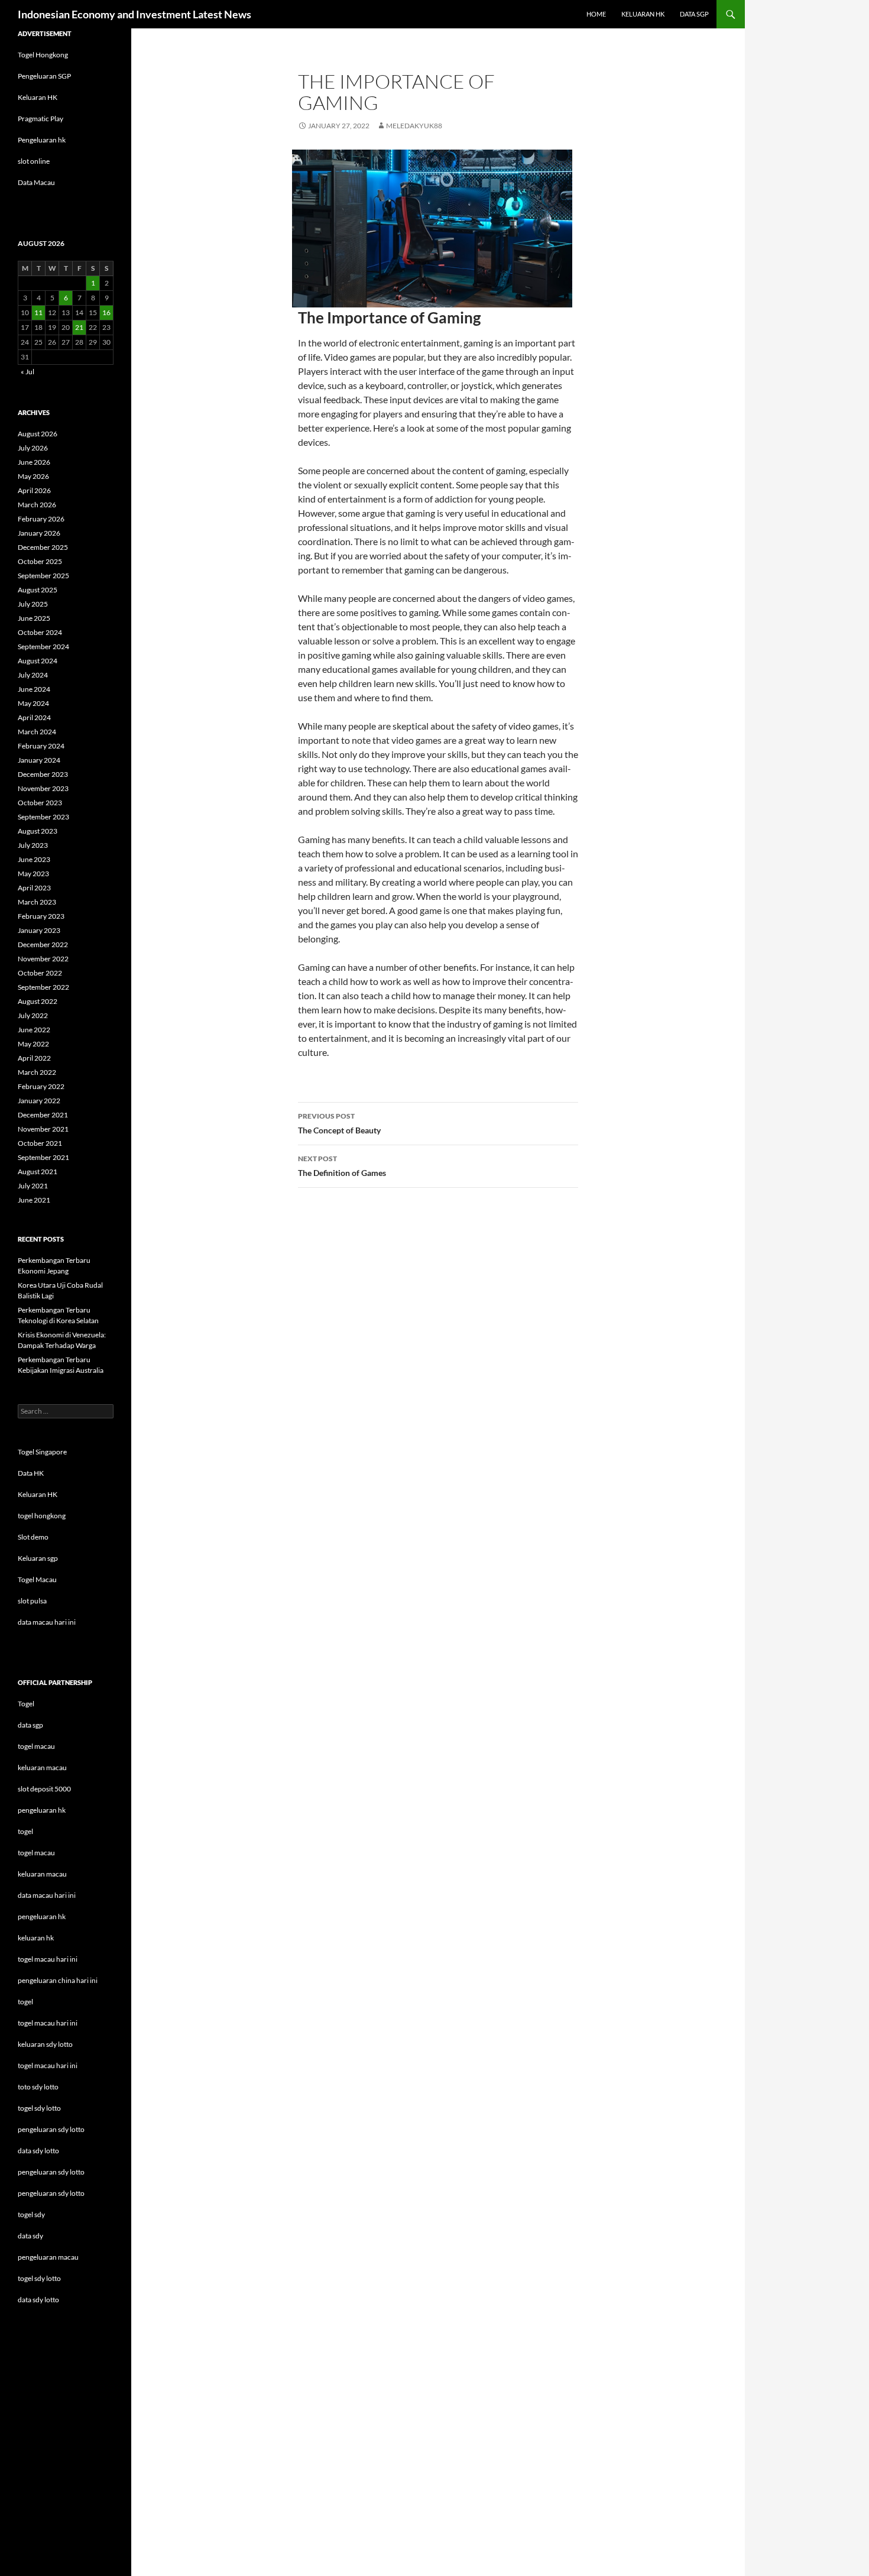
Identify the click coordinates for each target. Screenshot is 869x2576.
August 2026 (38, 434)
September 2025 (43, 576)
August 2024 (38, 661)
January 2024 (39, 760)
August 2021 (38, 1172)
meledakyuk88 (414, 126)
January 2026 (39, 533)
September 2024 (43, 647)
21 (79, 327)
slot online (34, 161)
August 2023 (38, 831)
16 (106, 312)
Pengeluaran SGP (44, 76)
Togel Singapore (42, 1452)
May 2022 (33, 1044)
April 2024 (34, 717)
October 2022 (40, 973)
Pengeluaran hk (42, 140)
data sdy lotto (38, 2300)
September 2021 (43, 1157)
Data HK (31, 1473)
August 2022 (38, 1001)
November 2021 (43, 1129)
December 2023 (43, 774)
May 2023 (33, 874)
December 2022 (43, 944)
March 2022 (37, 1072)
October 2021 (40, 1143)
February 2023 (41, 916)
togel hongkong (42, 1516)
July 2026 (33, 448)
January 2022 (39, 1101)
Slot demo (33, 1537)
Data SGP (694, 14)
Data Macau (36, 182)
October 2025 (40, 561)
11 (38, 312)
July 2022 (33, 1015)
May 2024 (33, 703)
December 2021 (43, 1115)
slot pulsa (32, 1601)
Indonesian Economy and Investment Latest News (134, 14)
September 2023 (43, 817)
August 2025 (38, 590)
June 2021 (34, 1200)
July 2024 (33, 675)
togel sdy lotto (39, 2278)
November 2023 (43, 788)
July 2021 (33, 1186)
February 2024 (41, 746)
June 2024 (34, 689)
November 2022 (43, 959)
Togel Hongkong (43, 55)
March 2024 (37, 732)
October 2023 (40, 803)
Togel (26, 1704)
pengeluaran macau (48, 2257)
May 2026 (33, 476)
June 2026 (34, 462)
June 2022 (34, 1030)
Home (596, 14)
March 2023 (37, 902)
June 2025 (34, 618)
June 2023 (34, 859)
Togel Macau (37, 1579)
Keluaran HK (38, 97)
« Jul (27, 372)
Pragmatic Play (40, 119)
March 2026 (37, 505)
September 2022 (43, 987)
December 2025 (43, 547)
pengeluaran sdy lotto (51, 2172)
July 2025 (33, 604)
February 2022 (41, 1086)
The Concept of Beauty (339, 1123)
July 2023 (33, 845)
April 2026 (34, 490)
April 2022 (34, 1058)
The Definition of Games (342, 1166)
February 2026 (41, 519)
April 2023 (34, 888)
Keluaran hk (643, 14)
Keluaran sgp (38, 1558)
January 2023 (39, 930)
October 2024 (40, 632)
